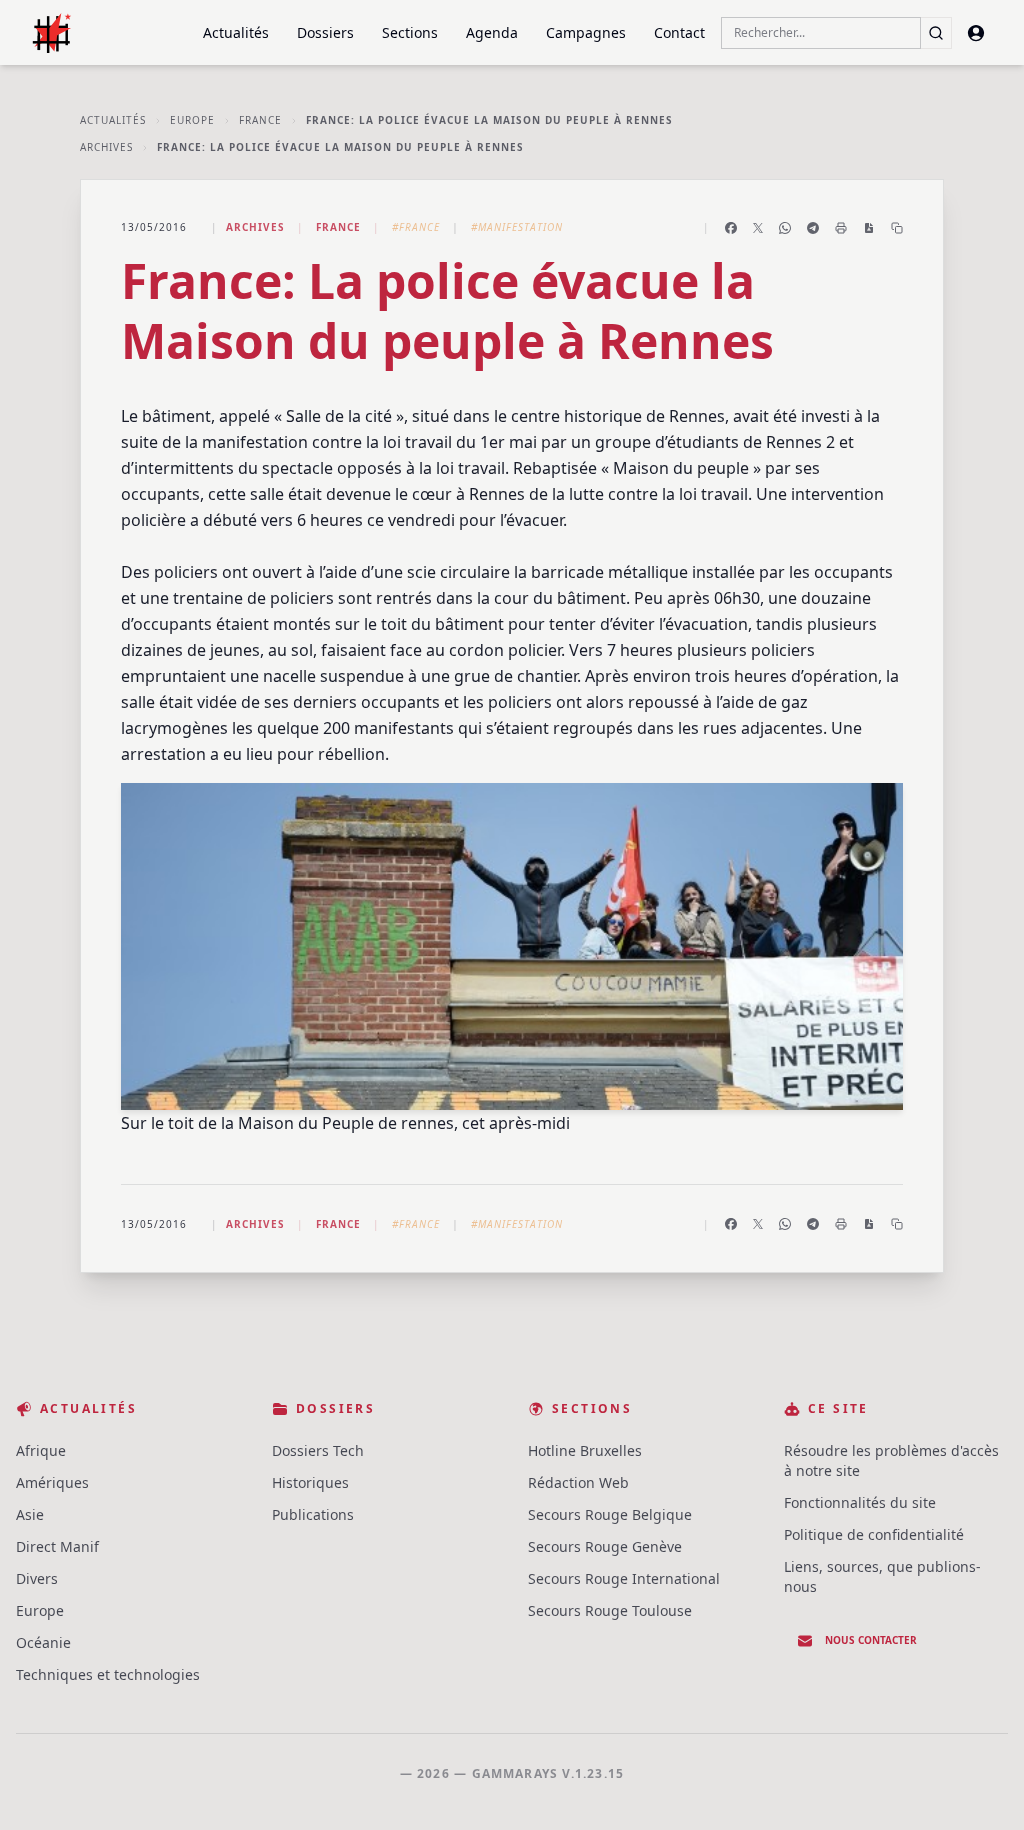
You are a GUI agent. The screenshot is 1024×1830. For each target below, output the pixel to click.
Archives (106, 147)
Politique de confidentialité (874, 1534)
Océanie (43, 1642)
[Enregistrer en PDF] (869, 228)
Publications (313, 1514)
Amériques (52, 1482)
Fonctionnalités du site (860, 1502)
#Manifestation (517, 227)
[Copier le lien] (897, 228)
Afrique (41, 1450)
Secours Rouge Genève (605, 1546)
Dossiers (325, 32)
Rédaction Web (578, 1482)
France (260, 120)
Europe (192, 120)
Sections (410, 32)
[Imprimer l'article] (841, 228)
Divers (37, 1578)
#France (416, 227)
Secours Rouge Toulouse (610, 1610)
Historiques (310, 1482)
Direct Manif (57, 1546)
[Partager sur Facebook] (731, 228)
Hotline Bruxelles (585, 1450)
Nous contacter (871, 1640)
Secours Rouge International (624, 1578)
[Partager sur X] (758, 228)
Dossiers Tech (318, 1450)
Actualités (236, 32)
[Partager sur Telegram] (813, 228)
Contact (679, 32)
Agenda (492, 32)
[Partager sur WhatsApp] (785, 228)
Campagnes (586, 32)
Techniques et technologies (108, 1674)
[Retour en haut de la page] (980, 1786)
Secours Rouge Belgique (610, 1514)
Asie (30, 1514)
